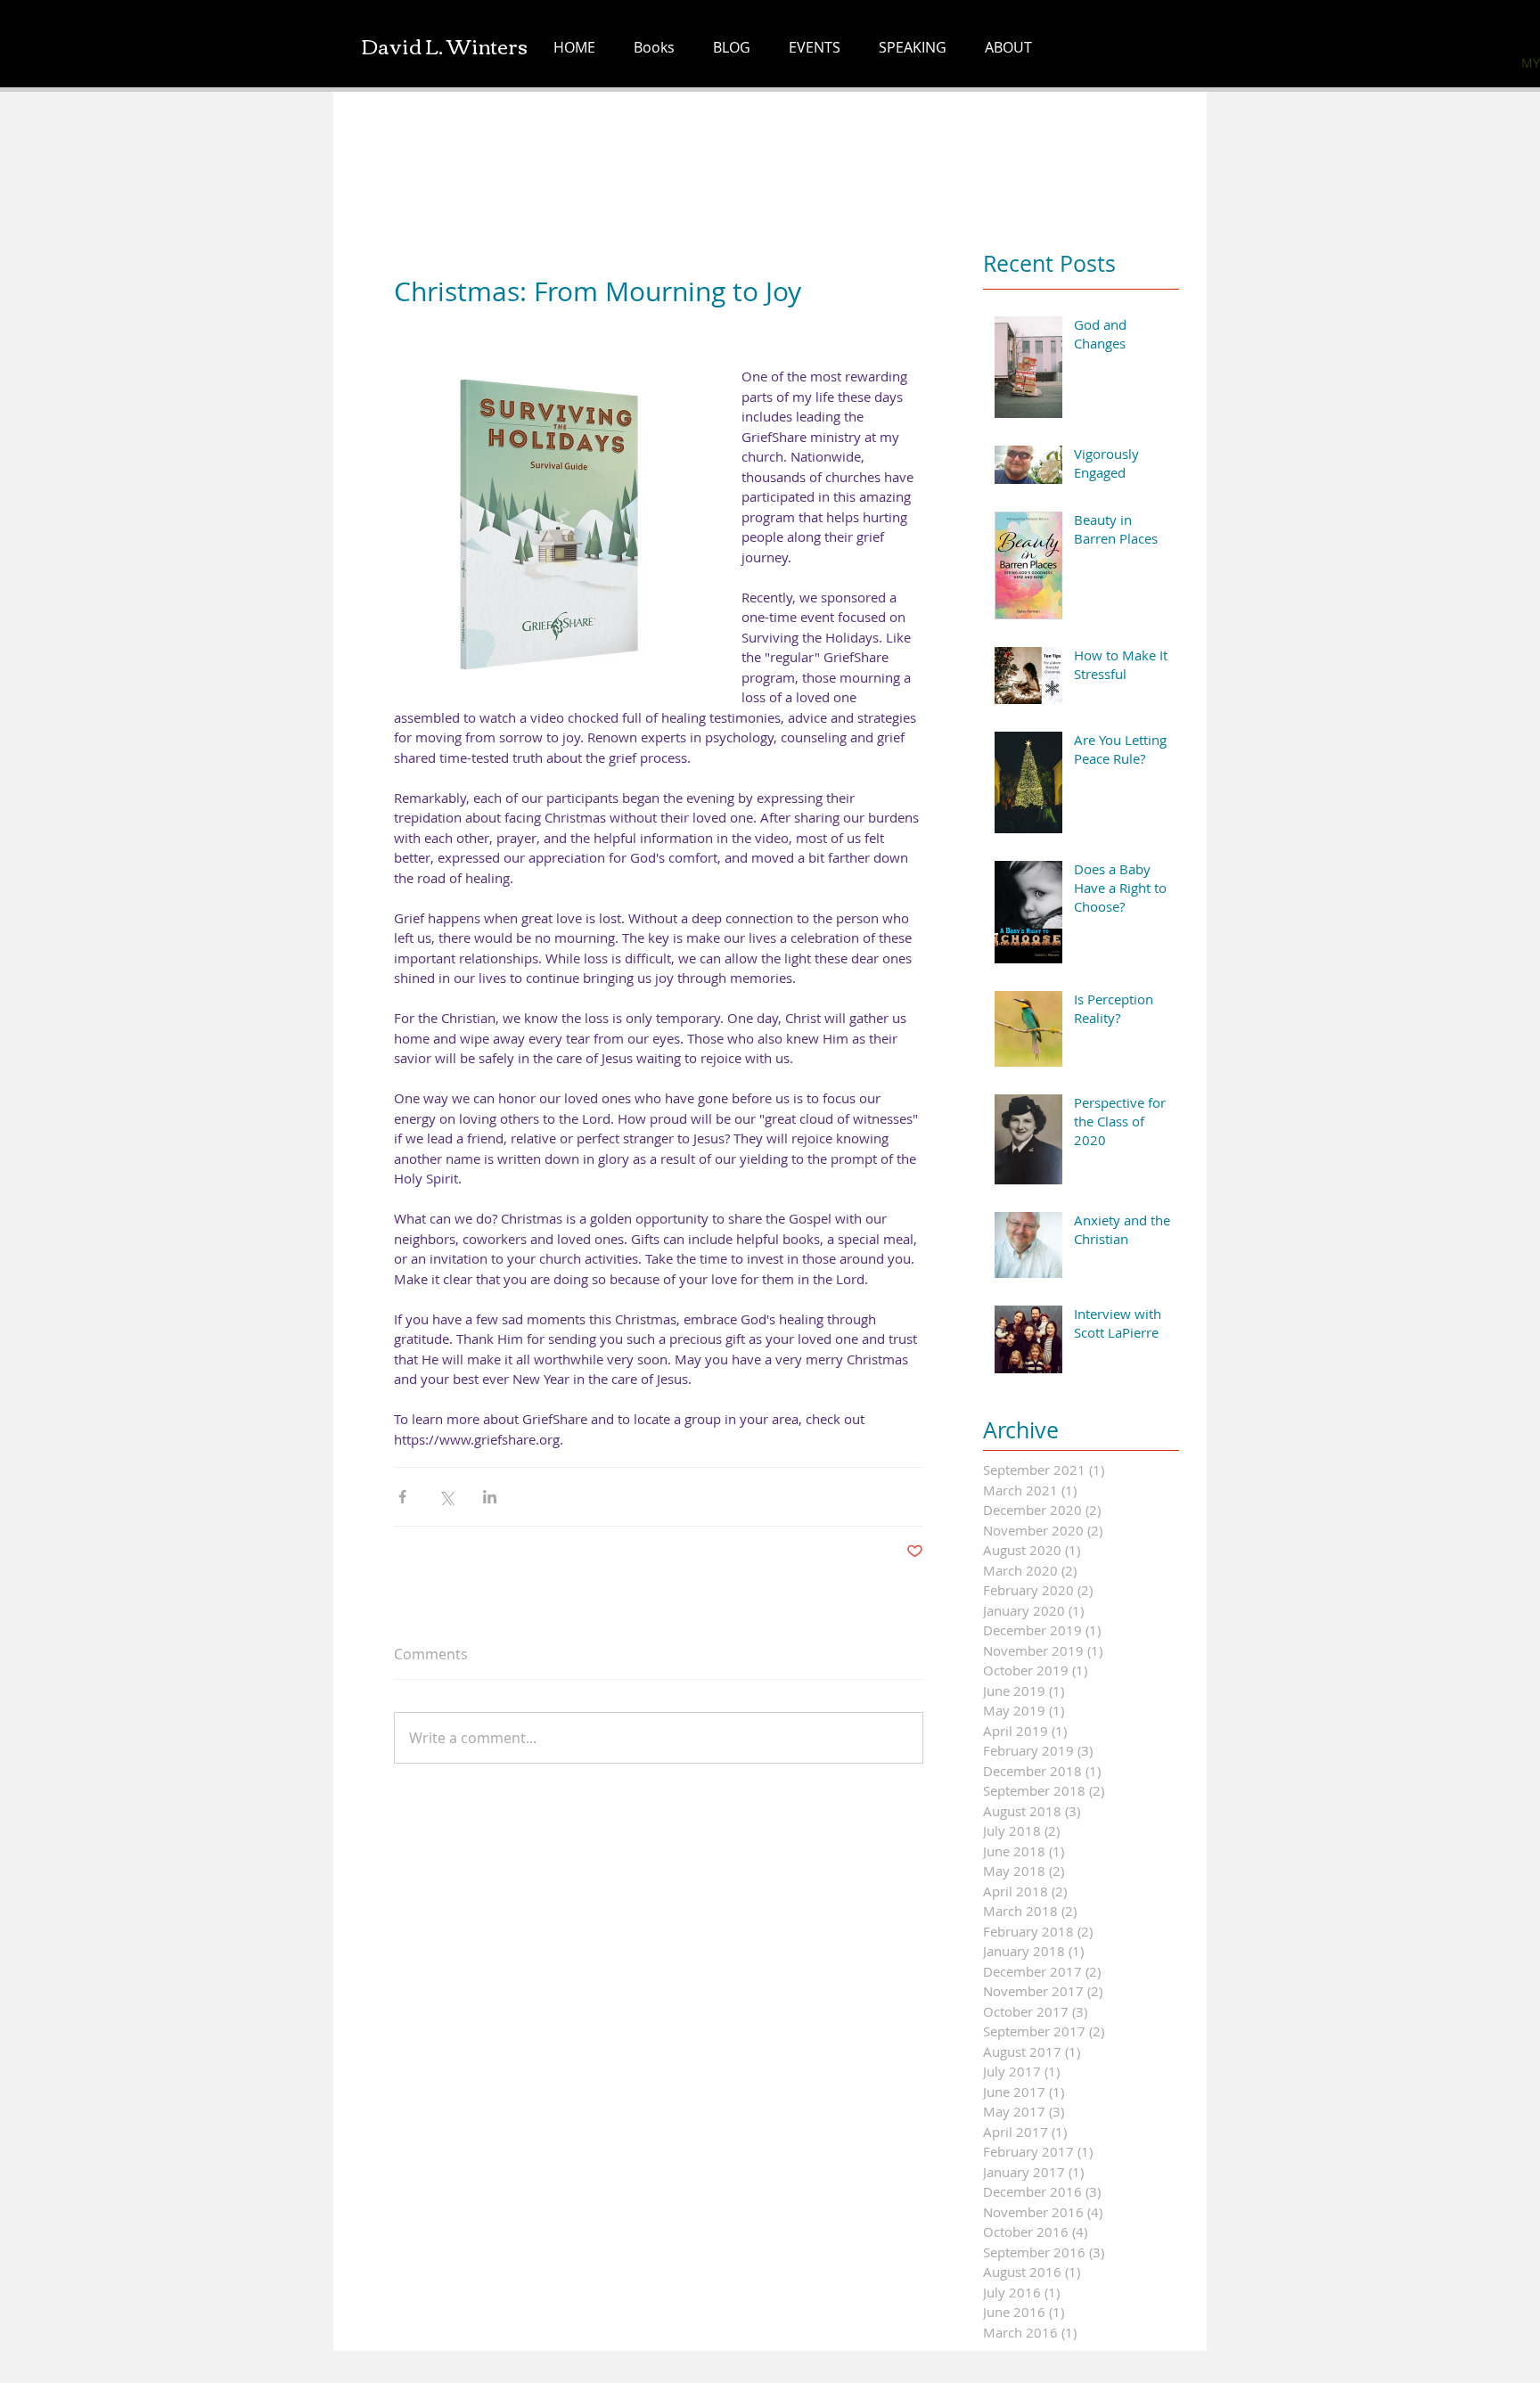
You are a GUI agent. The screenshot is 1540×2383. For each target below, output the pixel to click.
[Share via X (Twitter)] (446, 1497)
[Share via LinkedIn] (490, 1497)
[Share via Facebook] (402, 1497)
